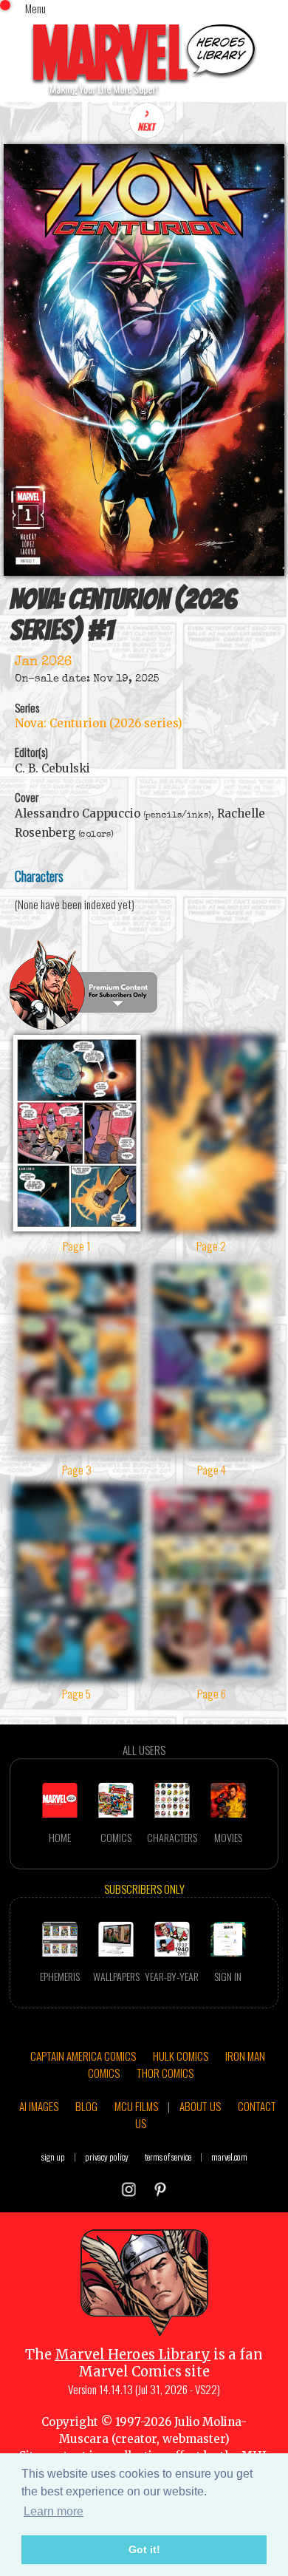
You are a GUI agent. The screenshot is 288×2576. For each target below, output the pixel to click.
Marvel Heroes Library (133, 2355)
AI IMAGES (39, 2106)
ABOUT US (200, 2106)
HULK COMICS (181, 2056)
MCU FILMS (136, 2106)
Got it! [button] (144, 2549)
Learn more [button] (54, 2511)
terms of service (168, 2157)
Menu (35, 8)
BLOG (86, 2106)
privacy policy (107, 2157)
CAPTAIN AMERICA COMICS (83, 2056)
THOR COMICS (165, 2073)
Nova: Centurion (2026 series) (99, 723)
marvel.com (229, 2157)
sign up (53, 2157)
